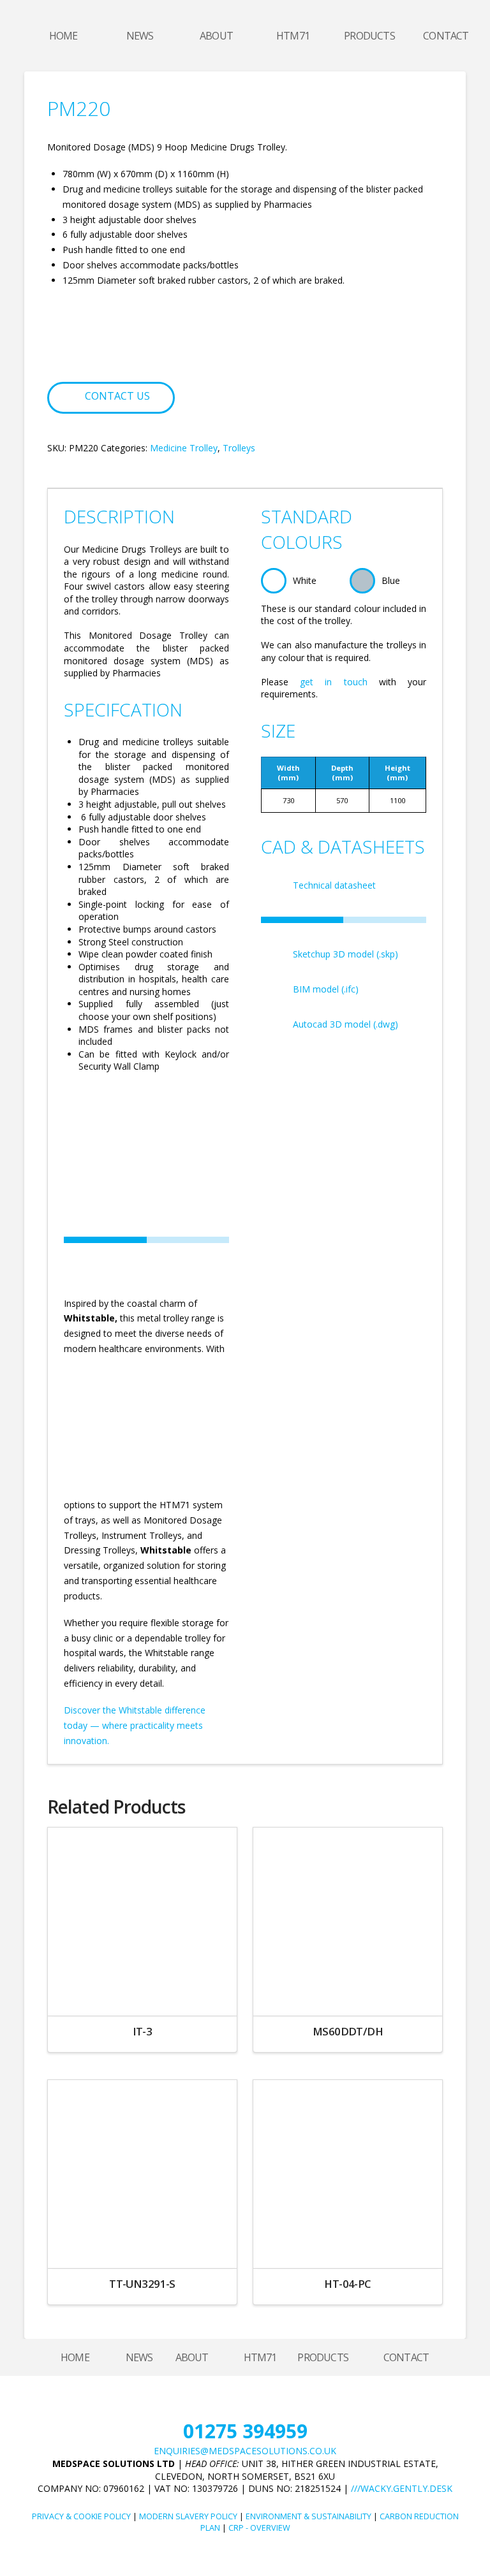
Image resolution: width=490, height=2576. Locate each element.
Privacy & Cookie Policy (81, 2516)
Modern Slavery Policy (188, 2516)
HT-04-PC (347, 2284)
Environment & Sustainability (308, 2516)
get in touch (333, 682)
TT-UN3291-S (142, 2284)
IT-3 (143, 2031)
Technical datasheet (334, 885)
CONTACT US (117, 396)
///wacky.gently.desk (402, 2488)
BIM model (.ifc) (326, 989)
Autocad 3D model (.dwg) (345, 1024)
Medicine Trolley (184, 448)
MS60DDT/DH (348, 2031)
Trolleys (239, 448)
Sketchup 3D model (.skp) (345, 954)
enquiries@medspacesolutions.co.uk (245, 2451)
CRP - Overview (259, 2528)
